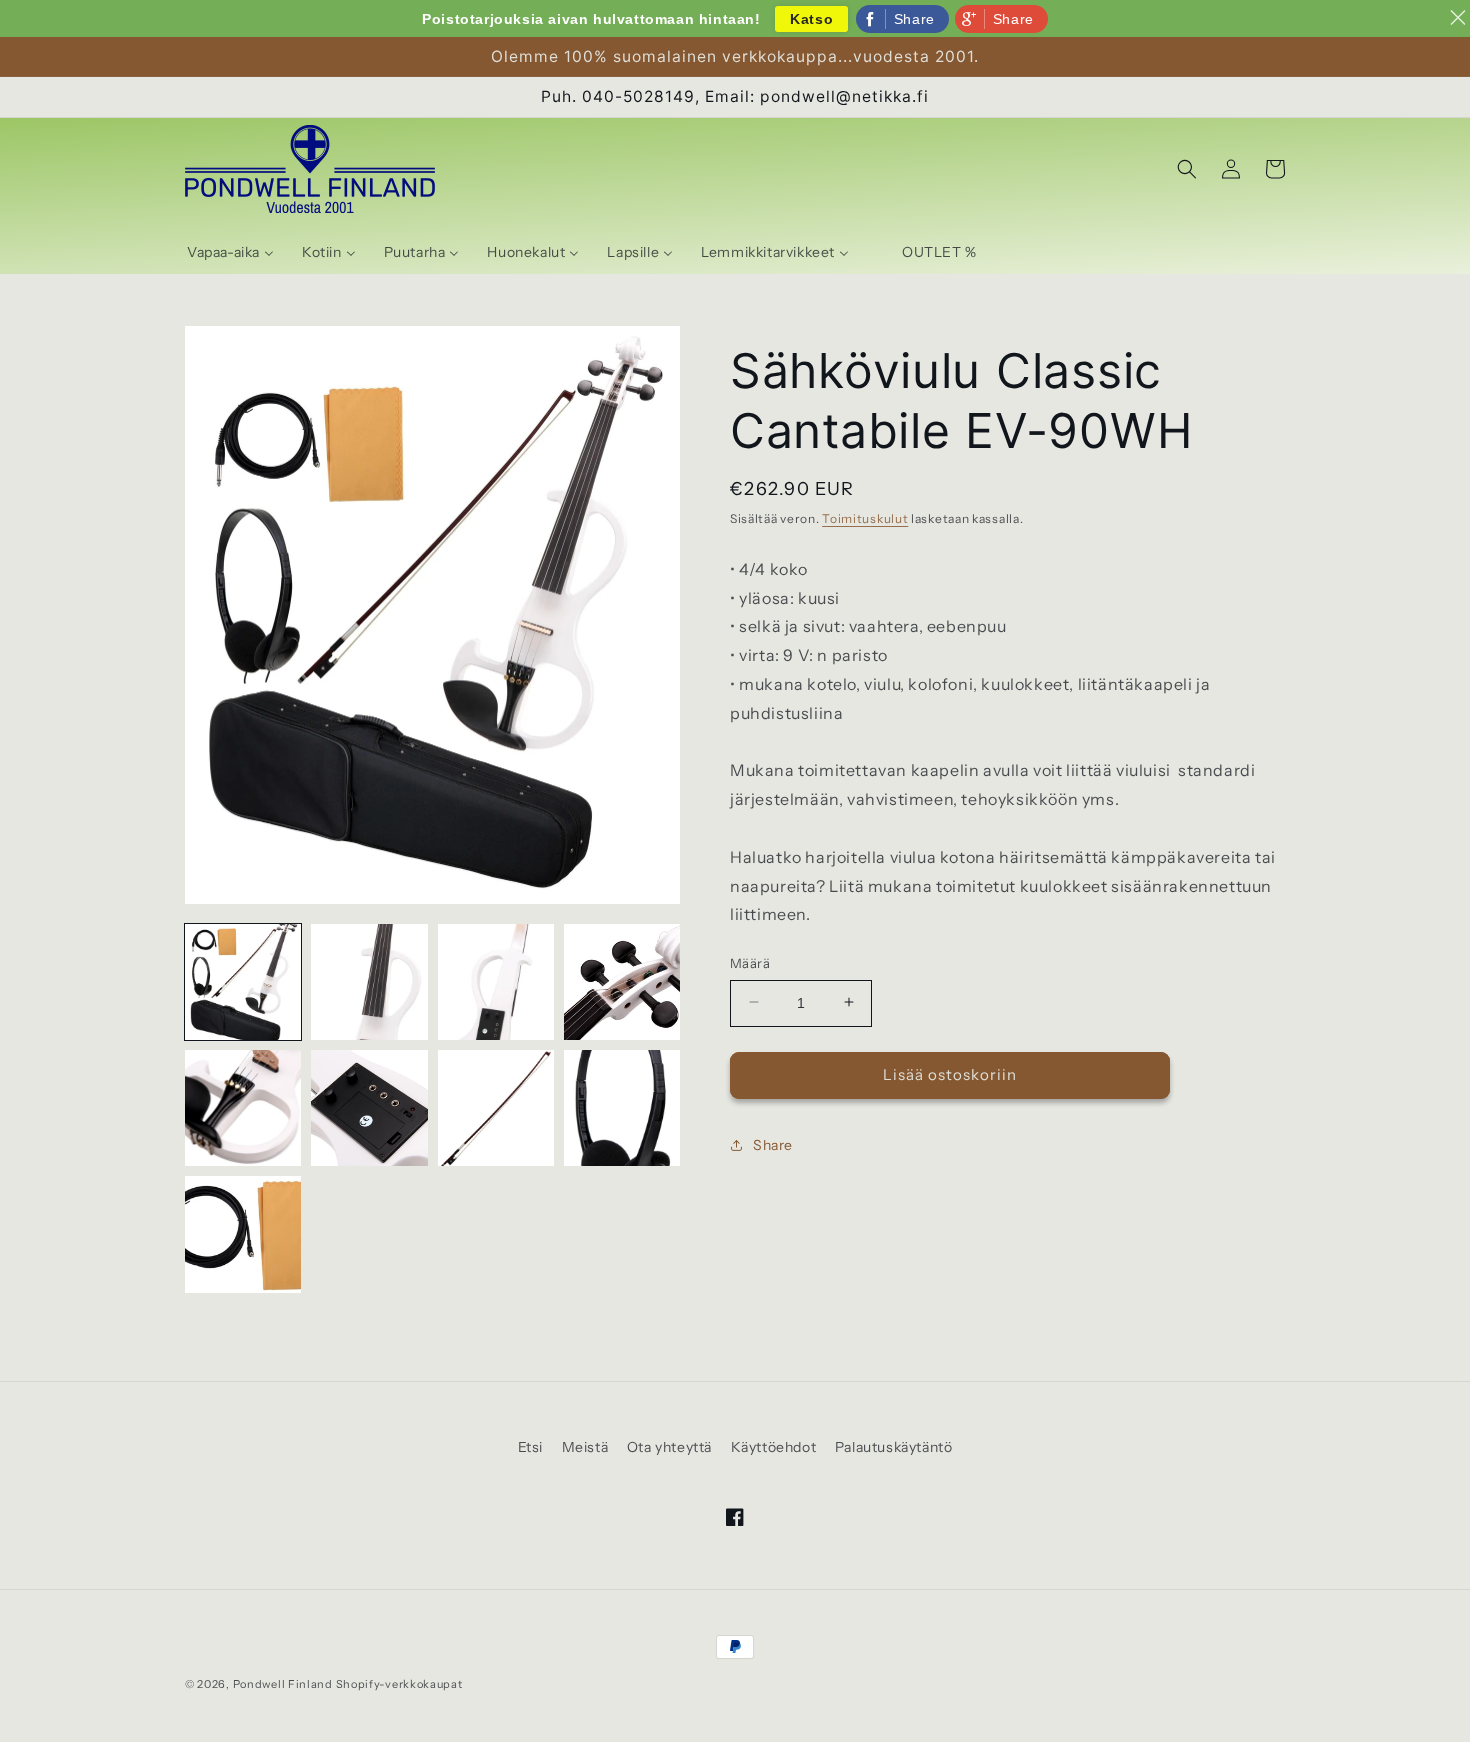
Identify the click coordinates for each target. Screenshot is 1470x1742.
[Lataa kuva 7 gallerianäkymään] (496, 1108)
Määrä (750, 962)
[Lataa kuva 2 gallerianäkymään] (369, 982)
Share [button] (773, 1144)
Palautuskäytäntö (894, 1447)
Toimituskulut (865, 518)
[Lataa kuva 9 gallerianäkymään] (243, 1234)
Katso (811, 19)
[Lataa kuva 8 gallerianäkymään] (622, 1108)
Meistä (585, 1447)
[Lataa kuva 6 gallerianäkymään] (369, 1108)
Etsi (530, 1447)
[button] (1187, 169)
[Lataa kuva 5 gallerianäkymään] (243, 1108)
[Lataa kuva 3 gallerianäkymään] (496, 982)
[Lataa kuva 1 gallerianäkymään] (243, 982)
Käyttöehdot (774, 1447)
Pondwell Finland (283, 1684)
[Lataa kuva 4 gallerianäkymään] (622, 982)
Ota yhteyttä (669, 1447)
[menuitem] (230, 252)
